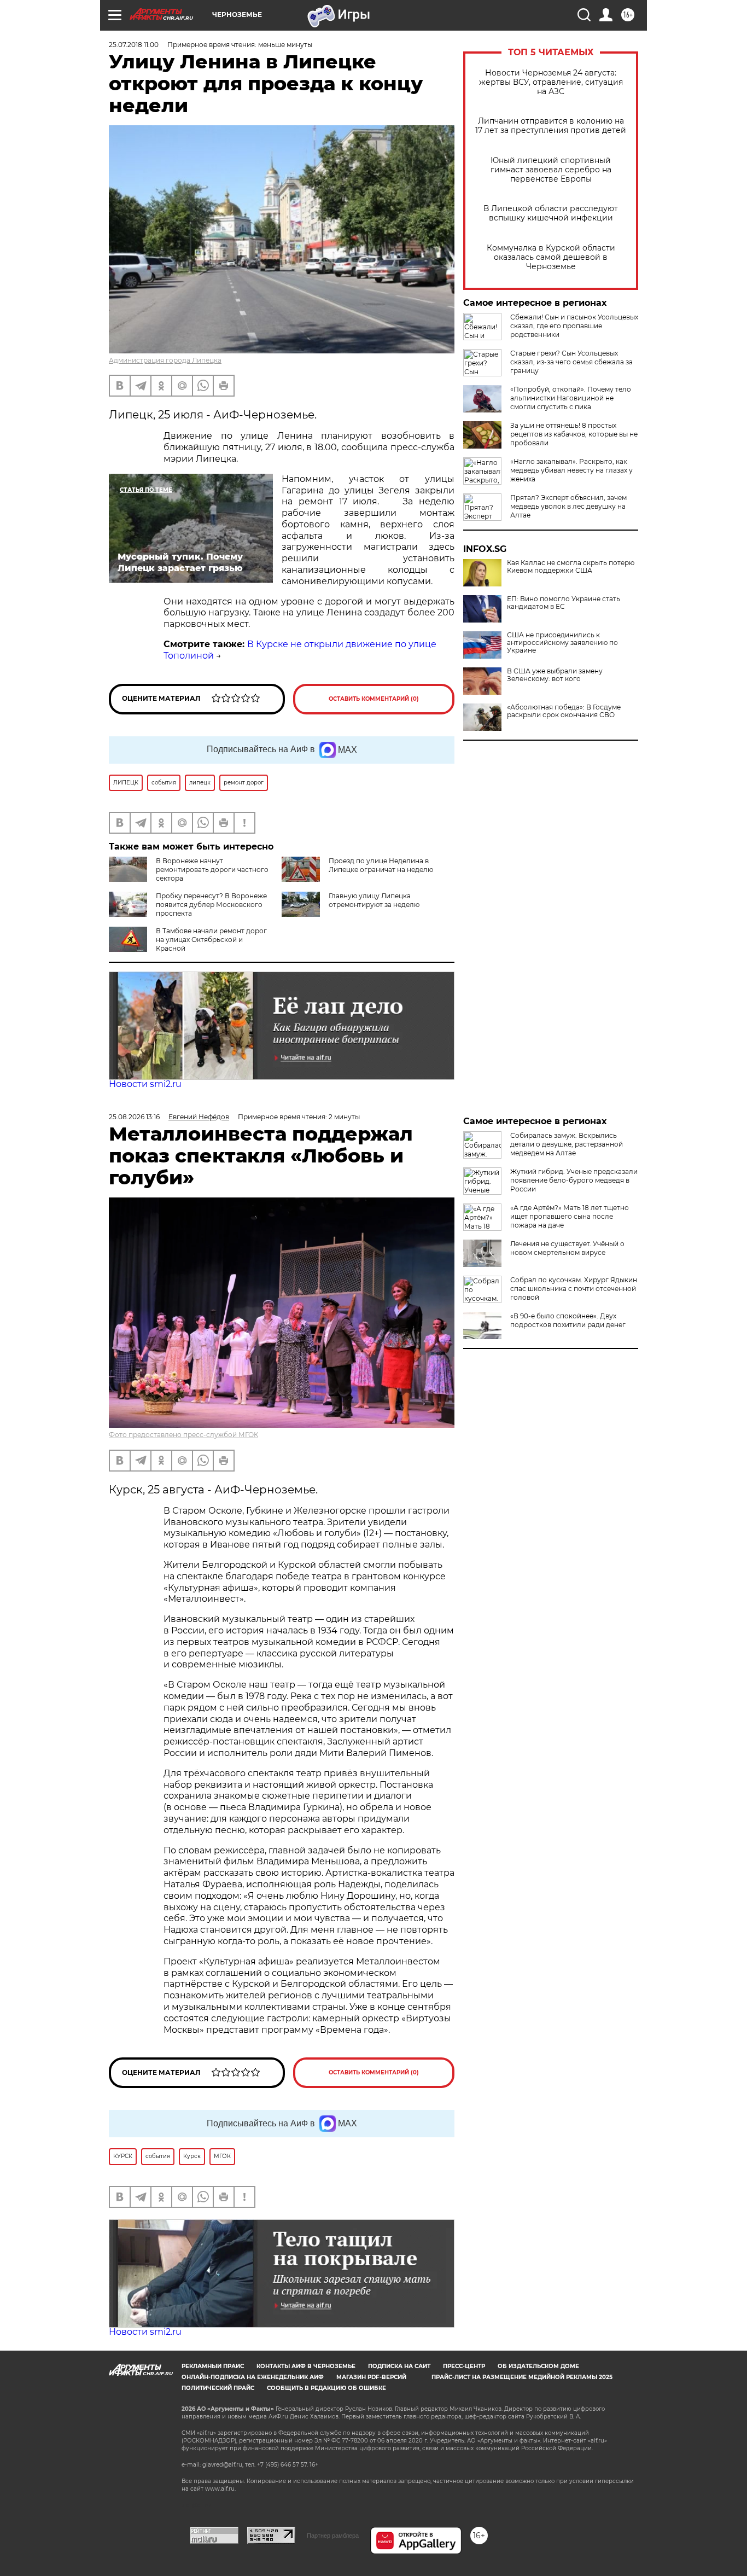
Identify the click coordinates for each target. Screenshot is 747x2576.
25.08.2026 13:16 (134, 1117)
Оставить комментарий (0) (374, 699)
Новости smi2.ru (145, 1084)
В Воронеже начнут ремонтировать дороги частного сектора (212, 870)
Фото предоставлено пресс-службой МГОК (183, 1435)
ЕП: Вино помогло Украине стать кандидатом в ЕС (564, 603)
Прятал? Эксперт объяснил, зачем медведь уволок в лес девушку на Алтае (568, 506)
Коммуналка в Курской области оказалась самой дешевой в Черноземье (551, 257)
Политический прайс (218, 2388)
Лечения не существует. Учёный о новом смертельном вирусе (567, 1248)
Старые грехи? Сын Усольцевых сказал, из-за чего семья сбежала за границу (571, 362)
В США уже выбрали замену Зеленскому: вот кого (555, 675)
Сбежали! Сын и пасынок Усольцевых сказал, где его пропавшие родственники (574, 326)
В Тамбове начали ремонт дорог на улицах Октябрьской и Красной (211, 940)
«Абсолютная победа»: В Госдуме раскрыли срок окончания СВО (564, 711)
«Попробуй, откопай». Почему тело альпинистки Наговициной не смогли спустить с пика (571, 398)
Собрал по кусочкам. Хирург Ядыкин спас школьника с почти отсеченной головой (574, 1289)
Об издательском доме (538, 2366)
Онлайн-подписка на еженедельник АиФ (253, 2377)
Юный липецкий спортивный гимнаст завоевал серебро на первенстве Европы (551, 170)
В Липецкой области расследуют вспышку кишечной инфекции (551, 213)
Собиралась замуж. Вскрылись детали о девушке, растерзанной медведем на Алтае (567, 1144)
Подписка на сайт (399, 2366)
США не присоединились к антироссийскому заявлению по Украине (562, 643)
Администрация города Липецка (165, 360)
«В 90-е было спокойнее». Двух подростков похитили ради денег (568, 1320)
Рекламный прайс (213, 2366)
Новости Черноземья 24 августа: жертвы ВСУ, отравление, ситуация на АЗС (551, 82)
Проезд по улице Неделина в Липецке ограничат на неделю (381, 865)
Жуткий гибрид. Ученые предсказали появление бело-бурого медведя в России (574, 1180)
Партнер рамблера (333, 2536)
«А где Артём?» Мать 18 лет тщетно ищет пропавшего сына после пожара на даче (570, 1216)
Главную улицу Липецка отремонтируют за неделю (374, 900)
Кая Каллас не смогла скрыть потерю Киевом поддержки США (571, 567)
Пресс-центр (464, 2366)
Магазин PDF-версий (371, 2377)
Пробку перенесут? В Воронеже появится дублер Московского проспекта (211, 905)
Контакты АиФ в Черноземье (306, 2366)
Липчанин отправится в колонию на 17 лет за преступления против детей (551, 126)
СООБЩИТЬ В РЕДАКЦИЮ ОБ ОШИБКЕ (326, 2388)
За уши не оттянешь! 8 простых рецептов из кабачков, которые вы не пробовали (574, 434)
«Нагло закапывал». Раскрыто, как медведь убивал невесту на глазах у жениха (571, 470)
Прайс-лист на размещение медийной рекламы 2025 (522, 2377)
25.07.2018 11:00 (134, 45)
